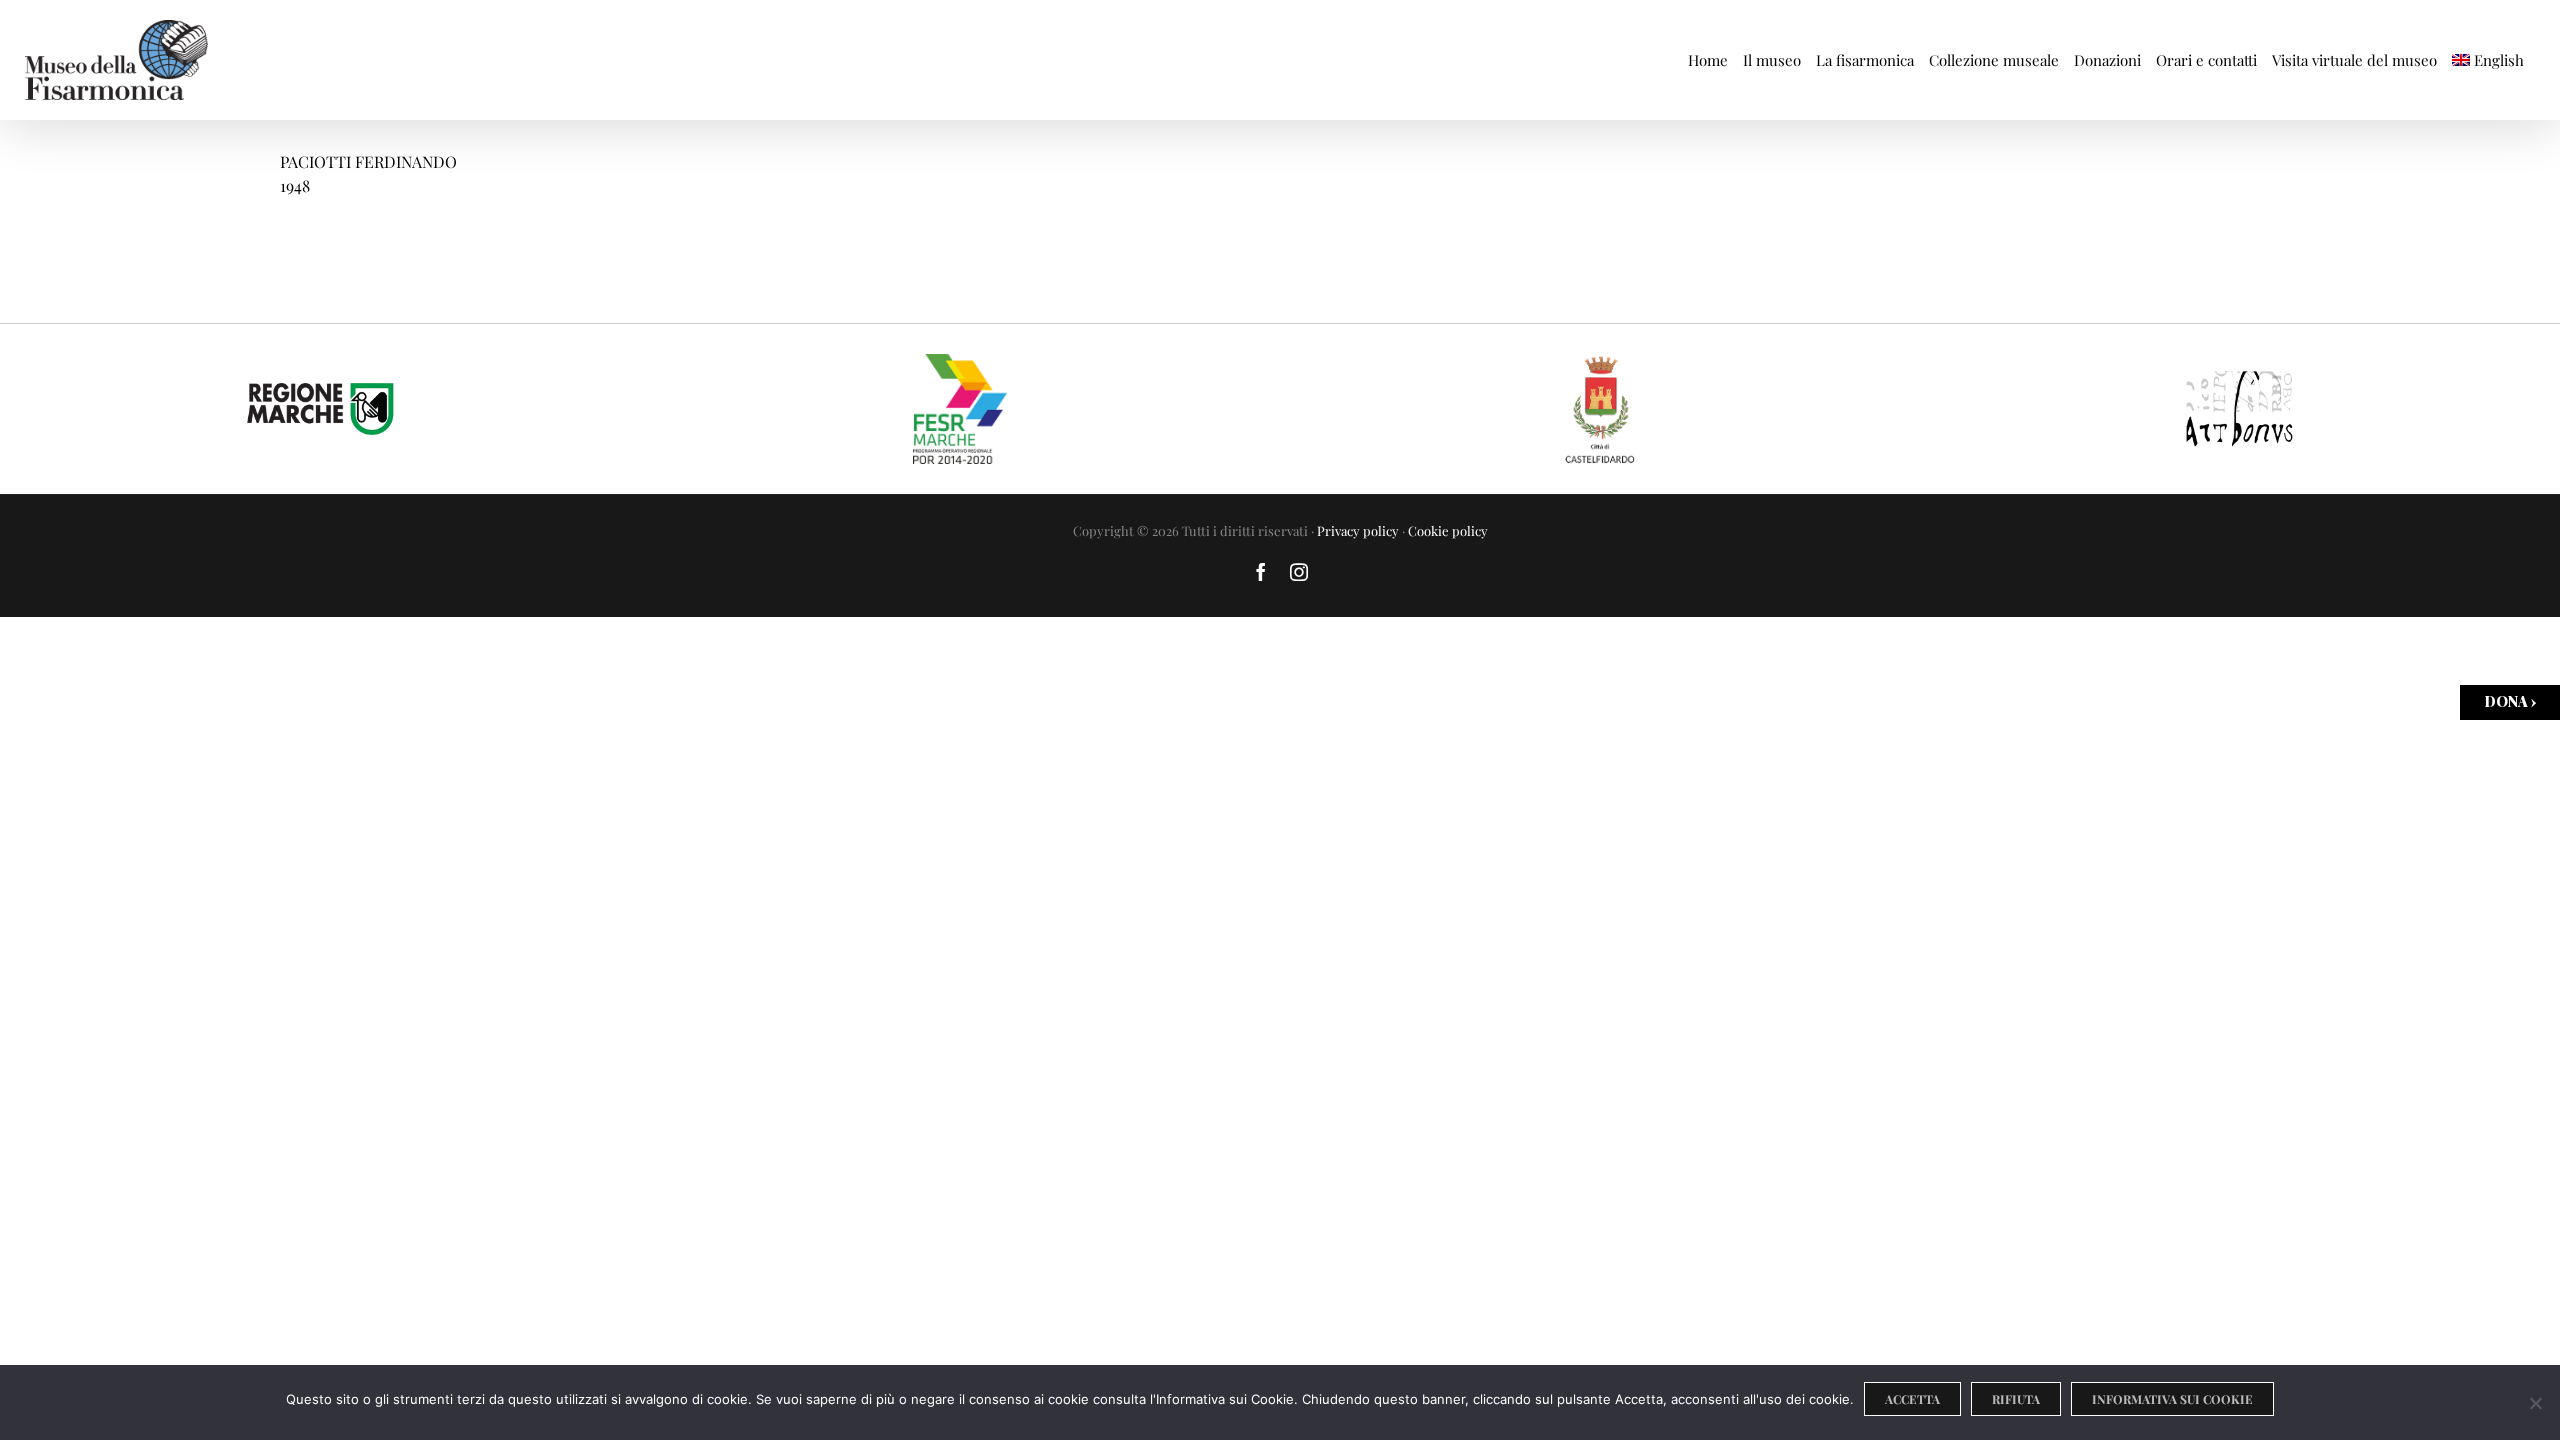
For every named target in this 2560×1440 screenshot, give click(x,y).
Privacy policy (1358, 530)
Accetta (1912, 1399)
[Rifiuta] (2535, 1403)
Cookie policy (1448, 530)
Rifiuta (2016, 1399)
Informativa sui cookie (2172, 1399)
